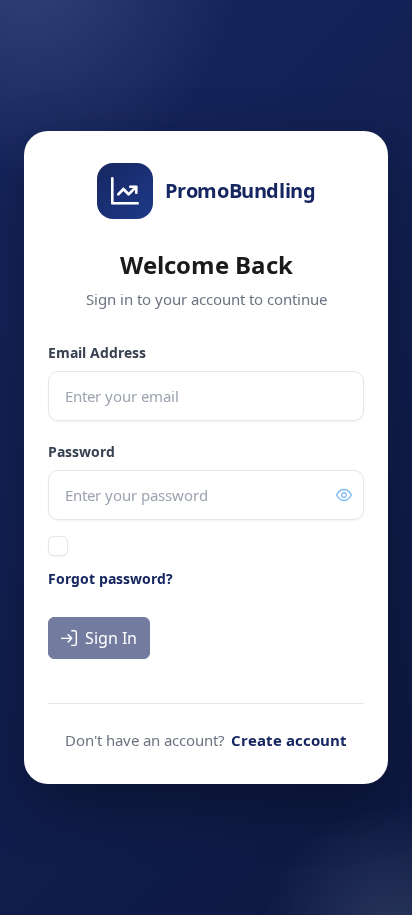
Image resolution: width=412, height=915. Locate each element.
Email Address (97, 352)
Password (81, 451)
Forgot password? (110, 578)
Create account (289, 740)
